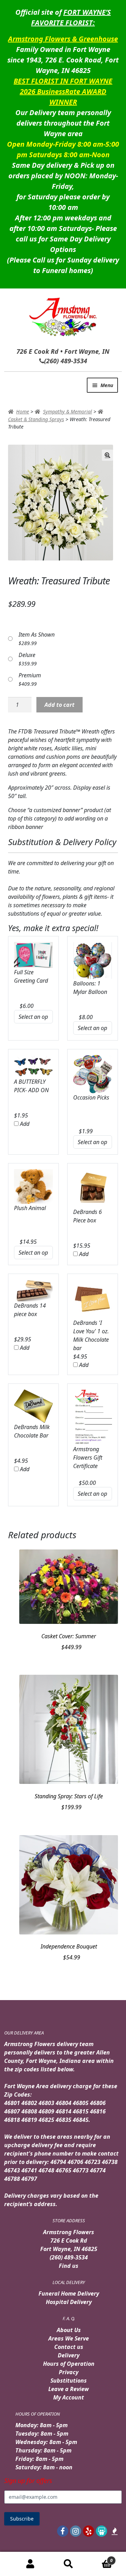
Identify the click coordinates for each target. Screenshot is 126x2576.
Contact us (69, 2347)
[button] (107, 455)
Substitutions (69, 2381)
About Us (69, 2330)
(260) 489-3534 (69, 2257)
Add (24, 1124)
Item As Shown (37, 635)
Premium (30, 675)
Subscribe (22, 2519)
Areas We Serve (69, 2338)
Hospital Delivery (69, 2302)
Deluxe (27, 655)
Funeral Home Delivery (69, 2293)
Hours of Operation (69, 2364)
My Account (69, 2397)
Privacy (69, 2372)
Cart (100, 2558)
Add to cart (59, 705)
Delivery (69, 2355)
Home (23, 411)
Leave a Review (69, 2389)
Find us (69, 2266)
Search (68, 2564)
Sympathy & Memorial (68, 411)
